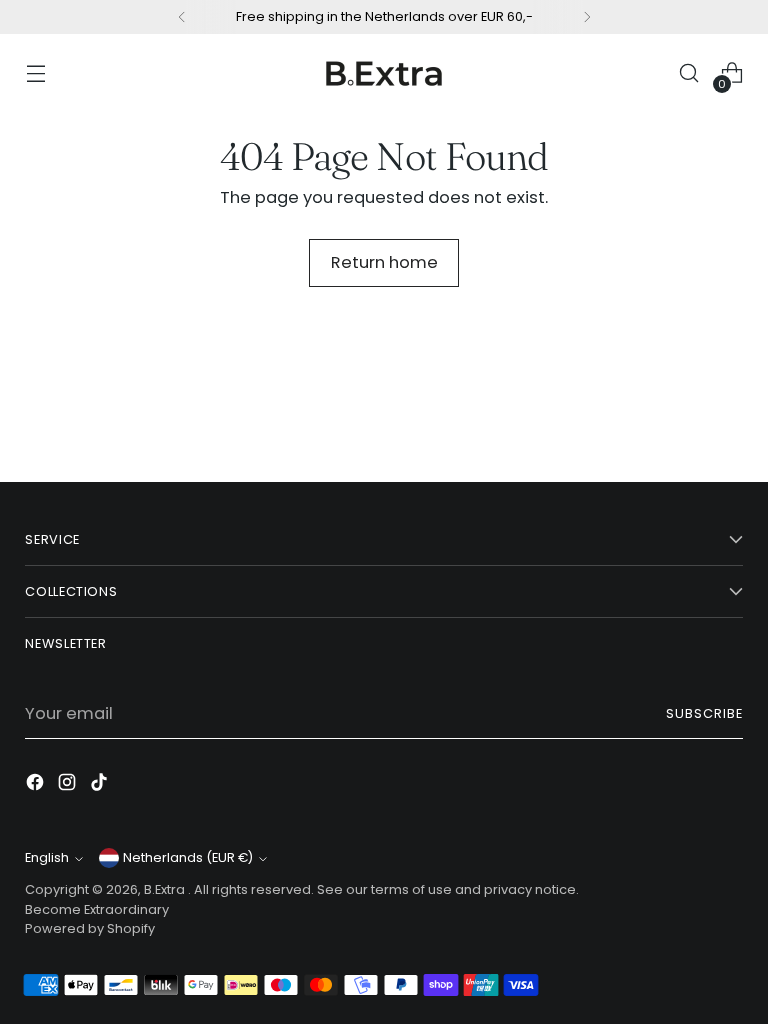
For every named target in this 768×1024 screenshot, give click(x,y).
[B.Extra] (384, 73)
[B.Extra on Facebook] (37, 786)
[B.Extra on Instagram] (69, 786)
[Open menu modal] (35, 73)
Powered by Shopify (90, 928)
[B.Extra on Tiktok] (101, 786)
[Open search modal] (689, 73)
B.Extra (166, 889)
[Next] (587, 17)
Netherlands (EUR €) (188, 857)
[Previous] (182, 17)
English (47, 857)
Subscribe (704, 713)
